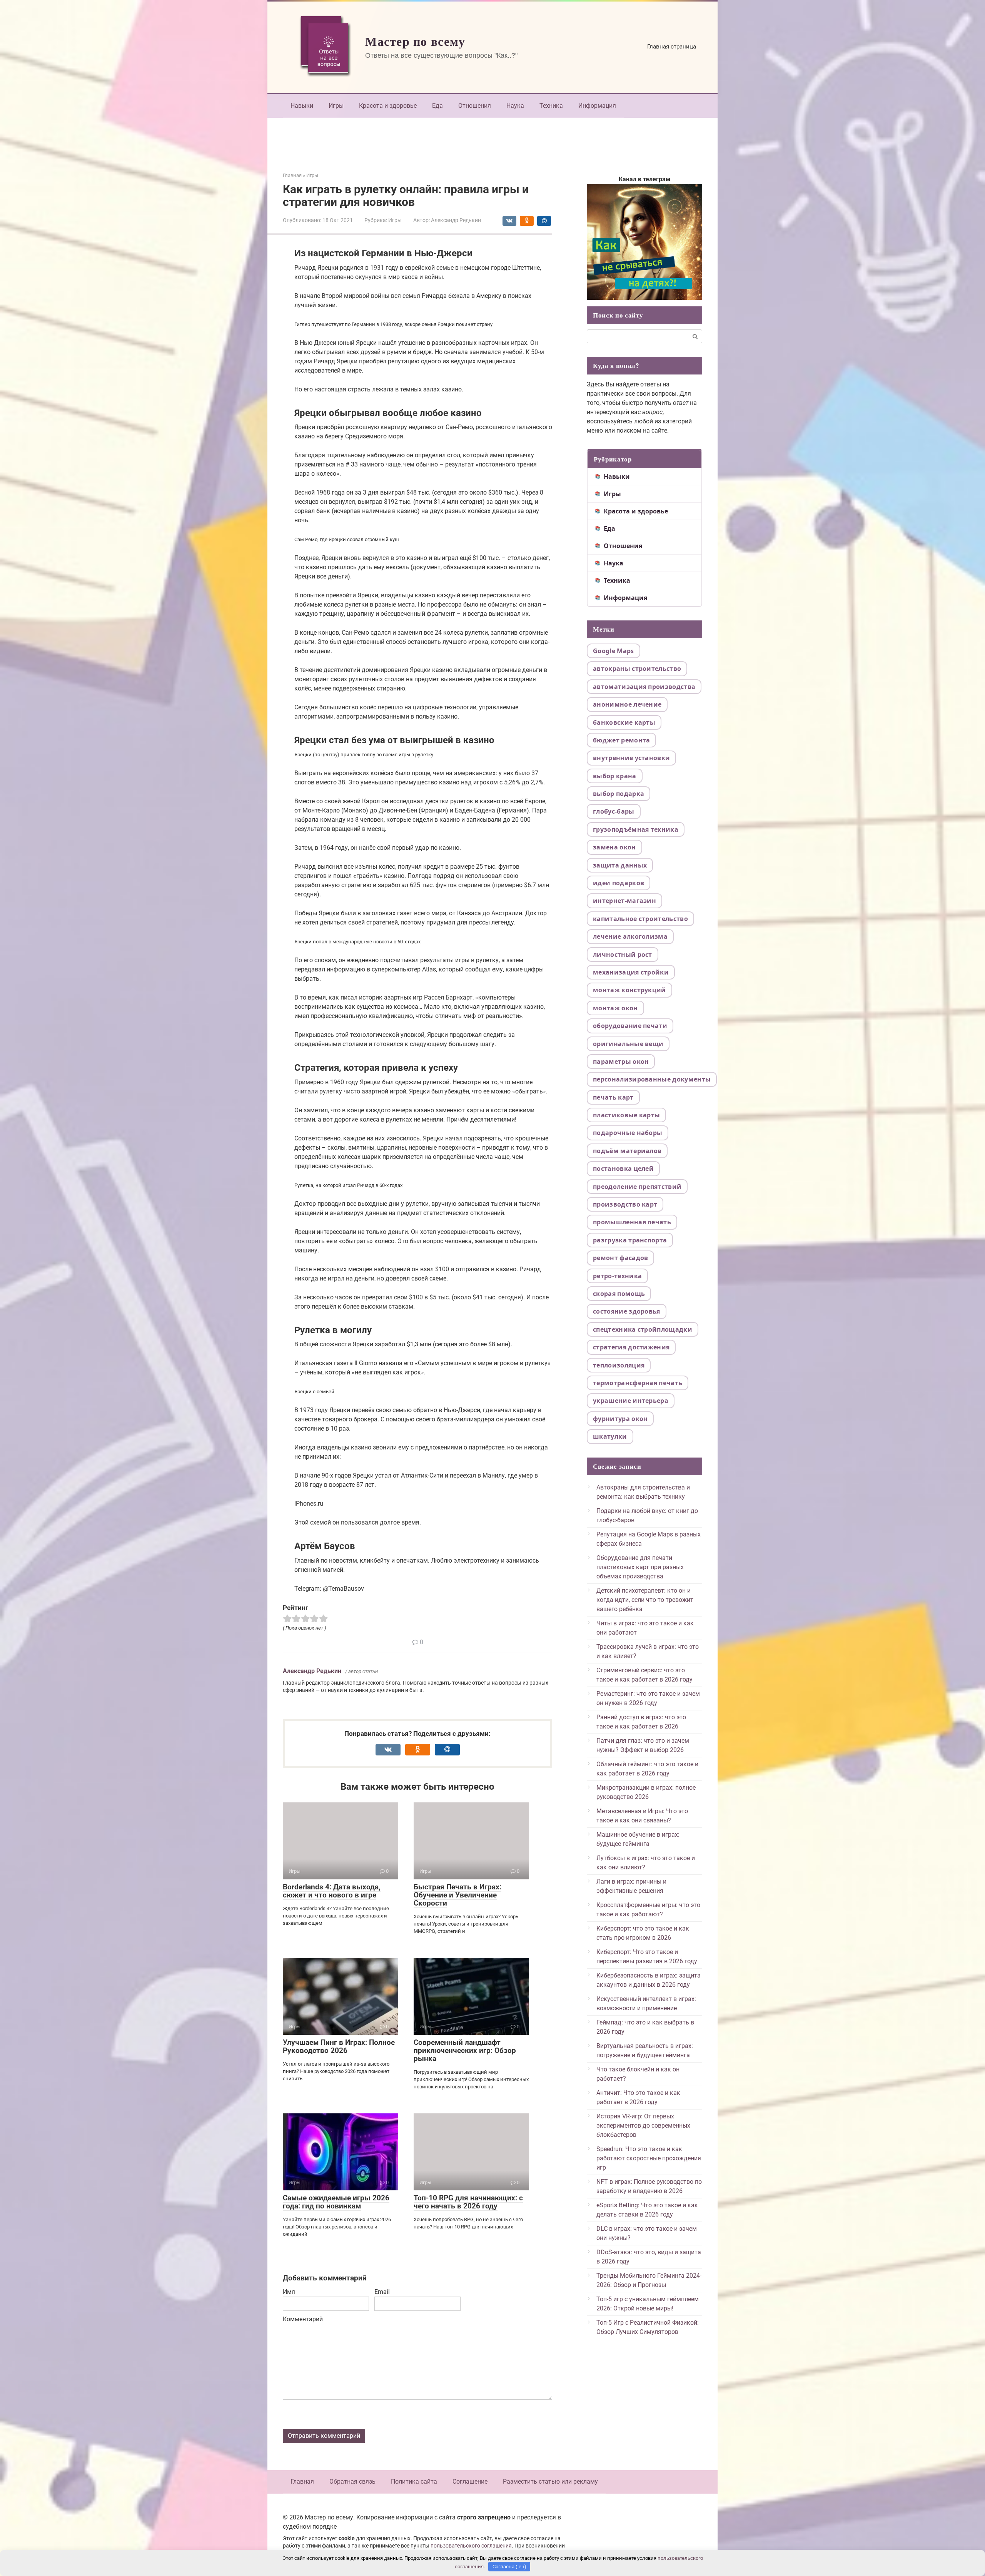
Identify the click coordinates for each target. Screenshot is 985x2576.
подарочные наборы (628, 1133)
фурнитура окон (620, 1419)
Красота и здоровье (388, 106)
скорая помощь (619, 1294)
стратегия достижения (631, 1347)
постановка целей (623, 1168)
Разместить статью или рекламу (550, 2482)
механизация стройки (631, 972)
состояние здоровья (627, 1311)
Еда (437, 106)
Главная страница (672, 47)
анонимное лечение (627, 704)
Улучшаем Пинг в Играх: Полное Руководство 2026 (339, 2046)
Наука (515, 106)
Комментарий (303, 2319)
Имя (289, 2292)
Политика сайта (414, 2482)
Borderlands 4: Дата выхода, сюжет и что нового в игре (332, 1891)
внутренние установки (631, 758)
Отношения (475, 106)
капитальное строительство (640, 919)
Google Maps (614, 651)
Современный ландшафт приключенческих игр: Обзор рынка (465, 2050)
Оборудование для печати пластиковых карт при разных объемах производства (640, 1567)
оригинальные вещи (628, 1044)
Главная (302, 2482)
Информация (597, 106)
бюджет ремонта (621, 740)
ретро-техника (617, 1276)
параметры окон (621, 1061)
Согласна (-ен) (509, 2567)
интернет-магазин (624, 901)
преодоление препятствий (637, 1187)
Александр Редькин (312, 1671)
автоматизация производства (644, 687)
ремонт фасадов (620, 1258)
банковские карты (624, 722)
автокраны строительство (637, 669)
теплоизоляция (619, 1365)
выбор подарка (619, 794)
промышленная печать (632, 1222)
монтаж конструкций (629, 990)
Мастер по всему (415, 41)
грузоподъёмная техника (636, 829)
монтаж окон (615, 1008)
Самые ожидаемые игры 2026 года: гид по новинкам (336, 2202)
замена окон (614, 847)
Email (382, 2292)
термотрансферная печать (638, 1383)
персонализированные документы (652, 1079)
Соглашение (470, 2482)
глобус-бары (614, 811)
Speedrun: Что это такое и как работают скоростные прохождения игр (649, 2158)
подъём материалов (627, 1151)
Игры (336, 106)
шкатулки (610, 1436)
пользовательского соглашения (471, 2546)
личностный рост (623, 955)
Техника (551, 106)
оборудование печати (630, 1026)
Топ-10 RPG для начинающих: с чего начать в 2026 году (468, 2202)
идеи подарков (619, 883)
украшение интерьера (631, 1401)
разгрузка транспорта (630, 1240)
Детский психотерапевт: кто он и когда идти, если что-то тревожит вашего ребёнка (645, 1600)
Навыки (302, 106)
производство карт (625, 1204)
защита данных (620, 865)
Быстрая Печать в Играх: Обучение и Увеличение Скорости (457, 1895)
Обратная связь (352, 2482)
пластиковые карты (626, 1115)
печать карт (613, 1097)
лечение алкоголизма (630, 936)
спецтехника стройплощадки (643, 1329)
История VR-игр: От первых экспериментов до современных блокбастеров (643, 2125)
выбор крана (615, 776)
